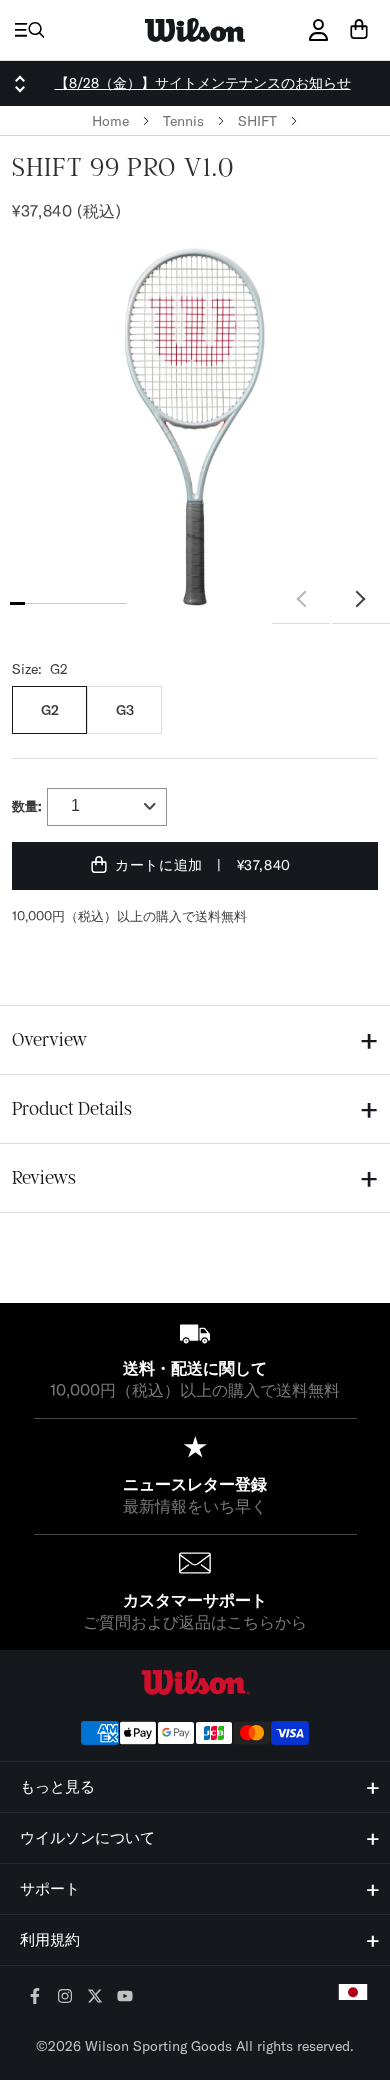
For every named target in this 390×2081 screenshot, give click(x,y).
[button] (361, 600)
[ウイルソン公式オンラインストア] (195, 1682)
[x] (95, 1997)
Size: (40, 669)
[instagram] (65, 1997)
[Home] (195, 30)
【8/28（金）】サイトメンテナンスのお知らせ (203, 83)
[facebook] (35, 1997)
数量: (27, 806)
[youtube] (125, 1997)
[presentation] (195, 429)
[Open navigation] (29, 30)
